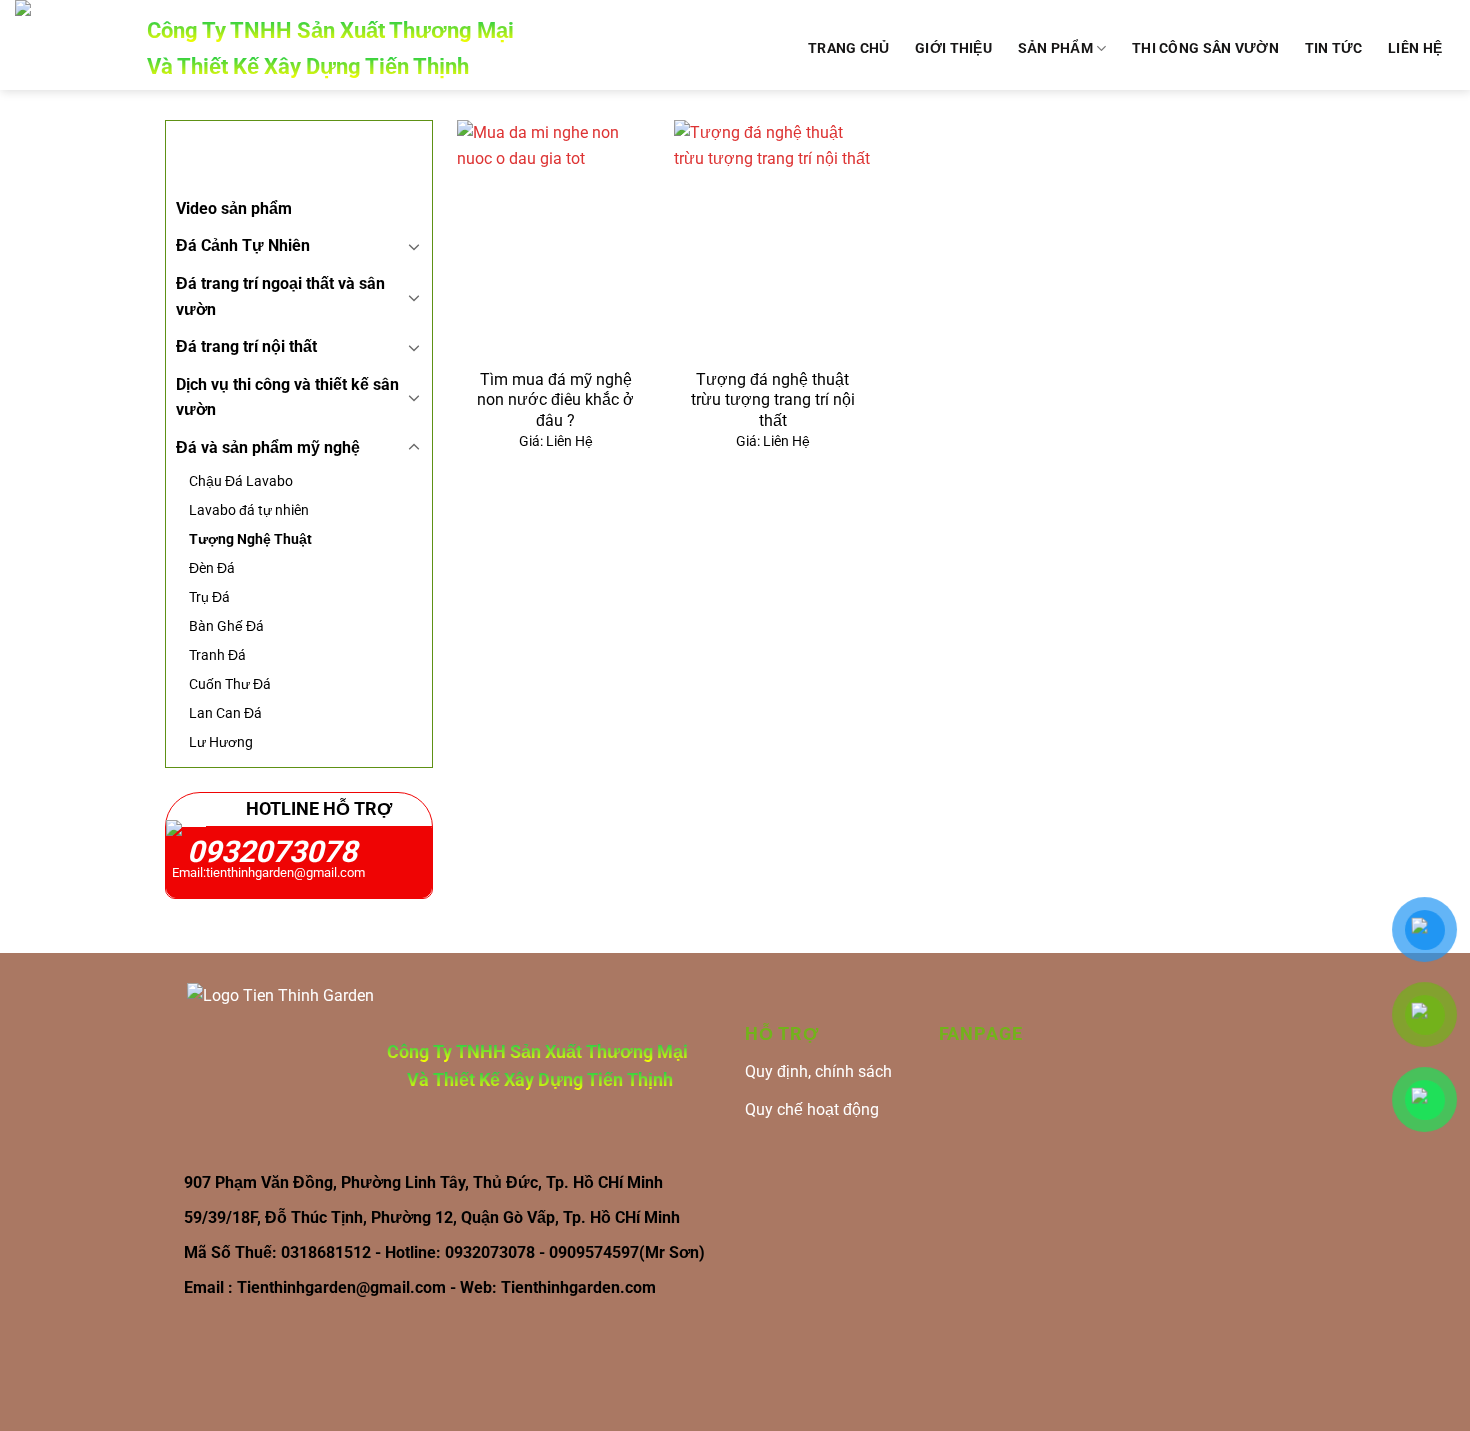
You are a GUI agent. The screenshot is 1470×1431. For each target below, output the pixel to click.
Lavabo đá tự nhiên (249, 510)
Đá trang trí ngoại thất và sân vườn (280, 296)
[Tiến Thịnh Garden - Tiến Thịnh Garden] (66, 45)
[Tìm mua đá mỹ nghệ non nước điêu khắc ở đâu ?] (555, 238)
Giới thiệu (953, 48)
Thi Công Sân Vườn (1205, 48)
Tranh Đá (217, 655)
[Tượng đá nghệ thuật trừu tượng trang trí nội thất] (772, 238)
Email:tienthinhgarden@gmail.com (268, 872)
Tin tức (1334, 48)
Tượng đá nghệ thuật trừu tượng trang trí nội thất (773, 400)
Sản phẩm (1055, 48)
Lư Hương (221, 742)
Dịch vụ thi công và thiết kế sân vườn (287, 397)
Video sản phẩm (234, 208)
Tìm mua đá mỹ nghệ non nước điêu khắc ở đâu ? (555, 400)
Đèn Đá (212, 568)
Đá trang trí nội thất (246, 346)
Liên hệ (1415, 48)
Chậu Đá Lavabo (241, 481)
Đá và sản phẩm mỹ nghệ (268, 447)
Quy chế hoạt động (812, 1109)
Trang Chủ (849, 48)
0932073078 (272, 851)
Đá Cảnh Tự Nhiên (243, 245)
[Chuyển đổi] (414, 246)
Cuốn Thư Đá (230, 684)
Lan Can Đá (225, 713)
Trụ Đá (209, 597)
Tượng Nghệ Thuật (250, 539)
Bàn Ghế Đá (226, 626)
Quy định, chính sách (818, 1071)
